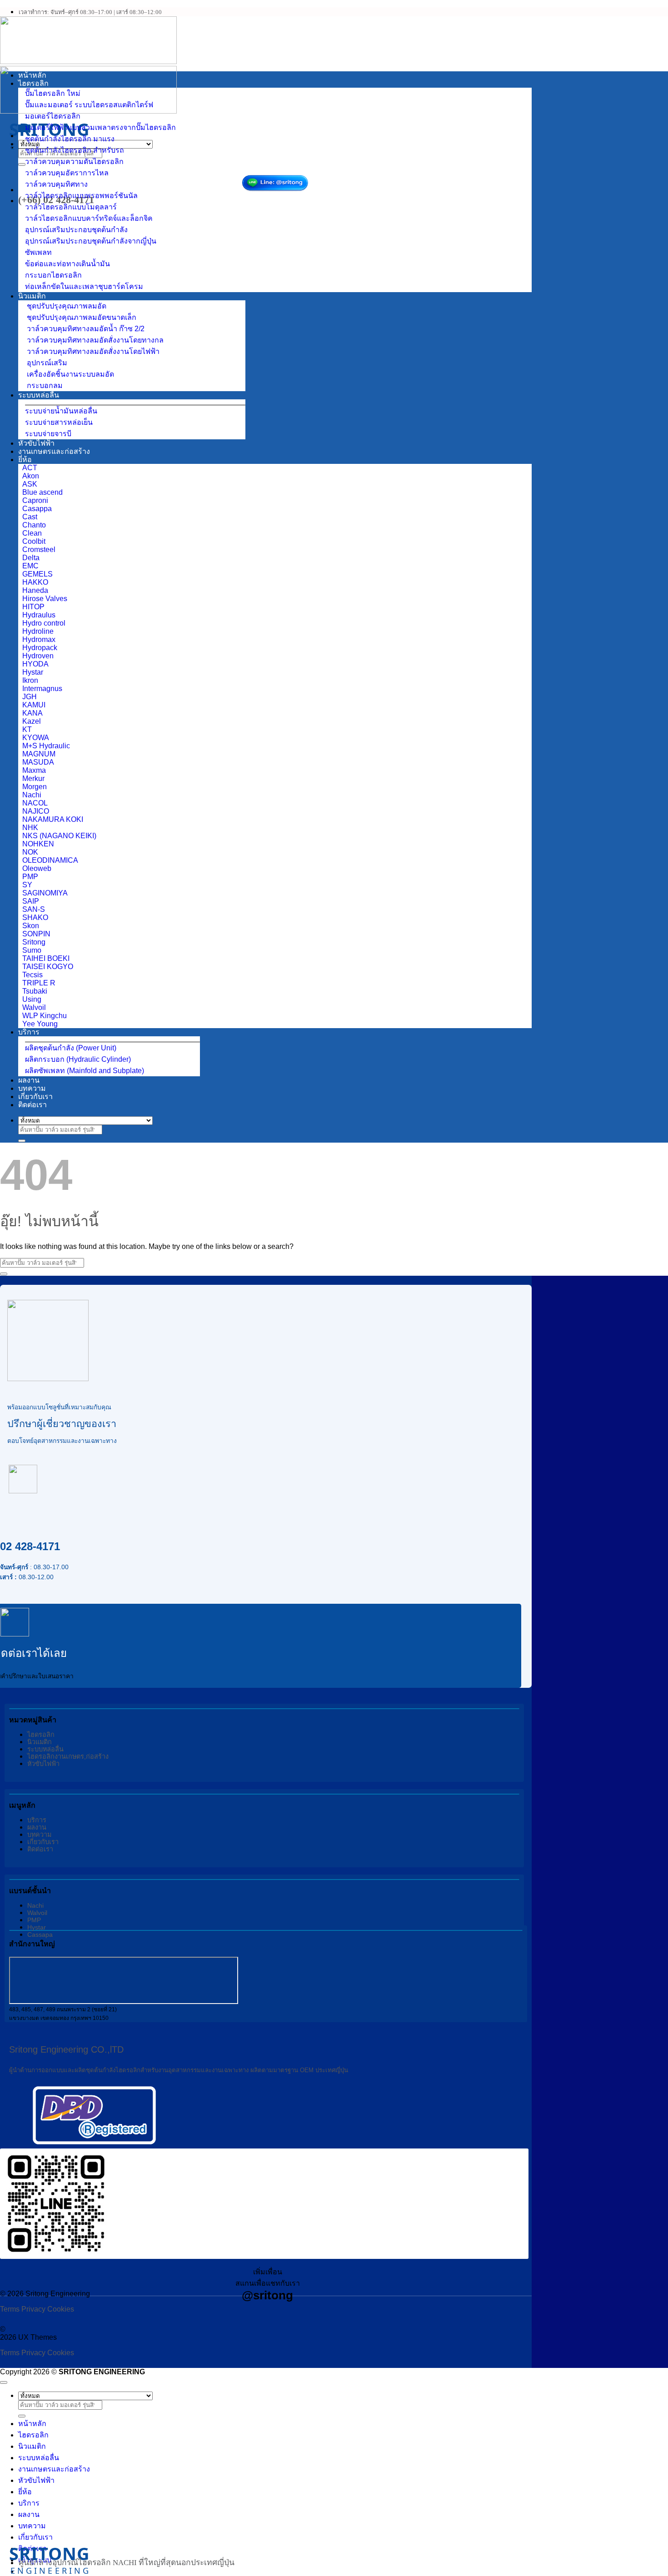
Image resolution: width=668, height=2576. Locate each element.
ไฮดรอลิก (33, 83)
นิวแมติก (32, 296)
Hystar (37, 1927)
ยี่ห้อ (25, 460)
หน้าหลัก (32, 75)
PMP (34, 1920)
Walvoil (37, 1913)
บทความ (32, 1088)
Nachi (35, 1905)
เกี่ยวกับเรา (35, 1097)
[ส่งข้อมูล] (22, 164)
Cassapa (40, 1934)
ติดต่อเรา (32, 1105)
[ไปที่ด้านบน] (4, 2382)
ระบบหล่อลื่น (39, 395)
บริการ (29, 1032)
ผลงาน (29, 1080)
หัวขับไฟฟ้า (36, 443)
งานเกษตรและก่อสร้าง (54, 451)
